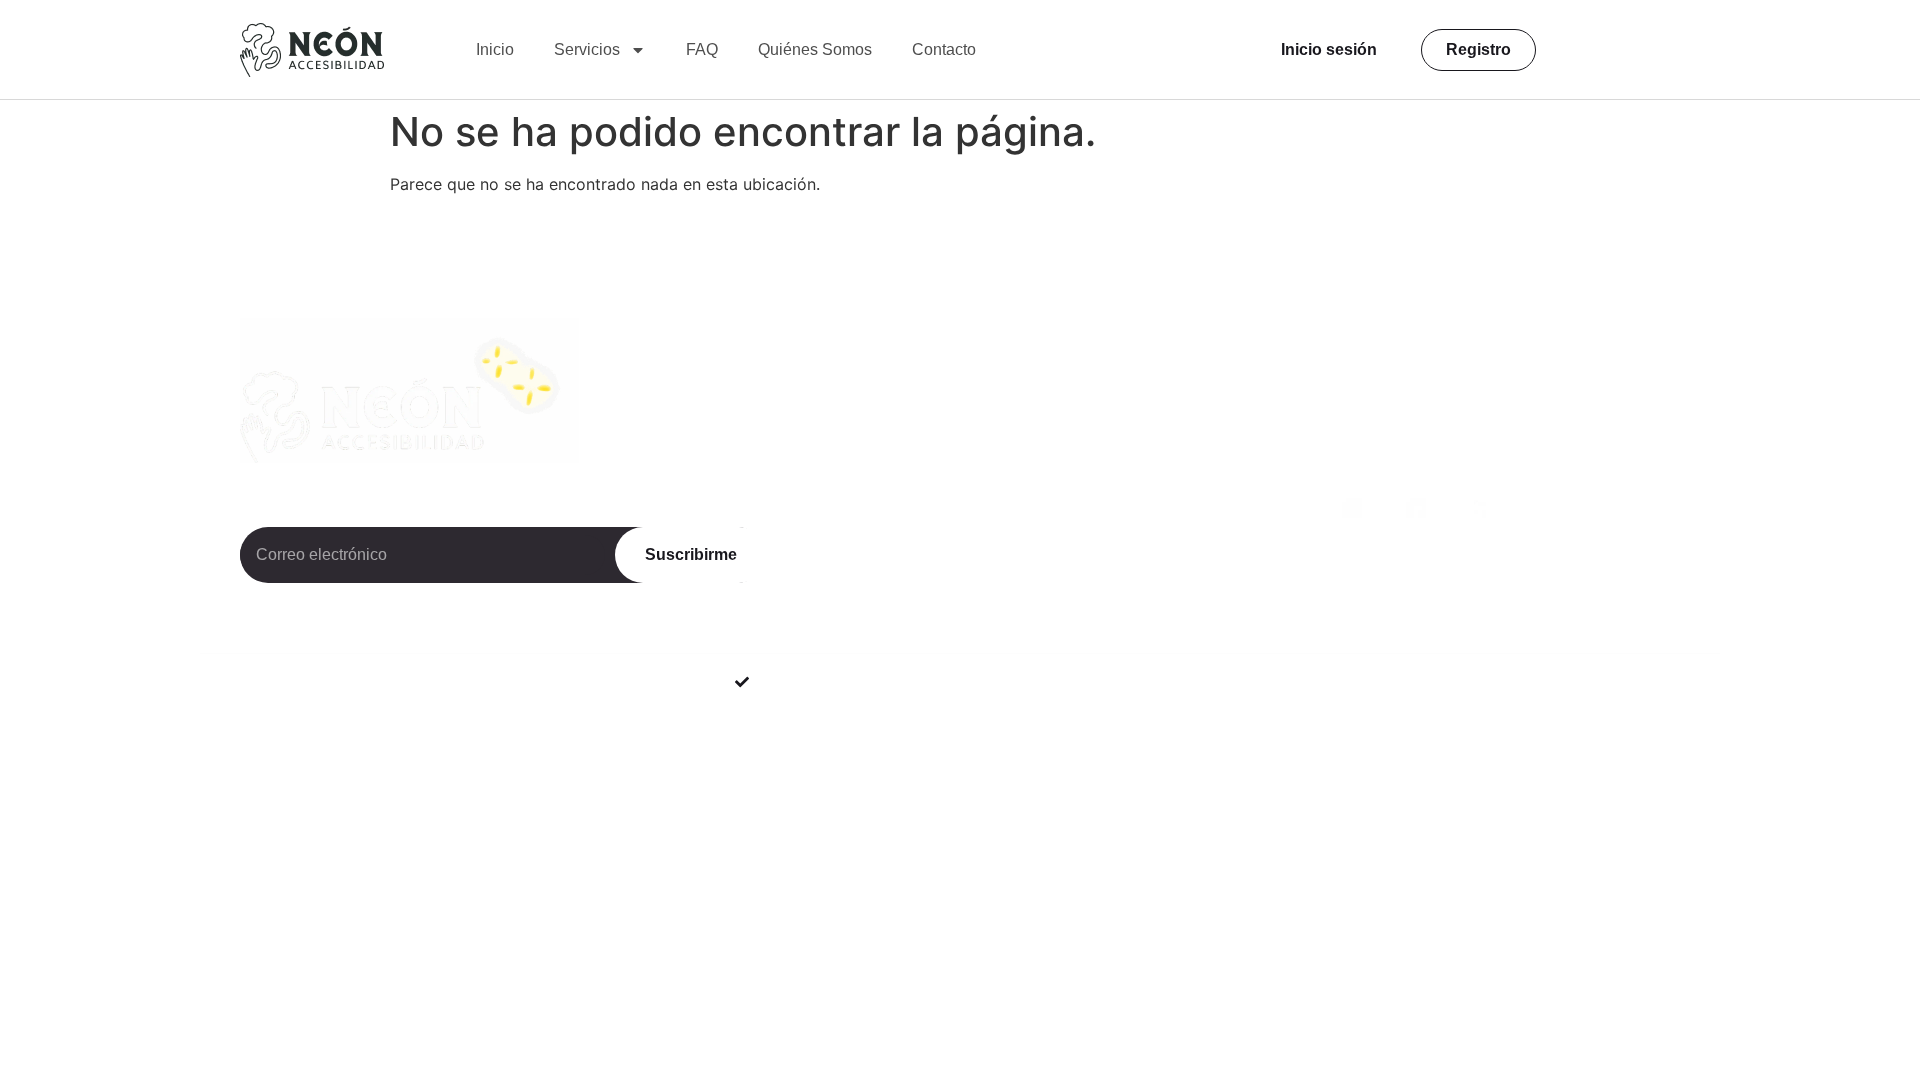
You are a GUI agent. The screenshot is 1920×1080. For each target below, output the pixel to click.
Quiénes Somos (815, 49)
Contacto (944, 49)
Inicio (495, 49)
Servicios (587, 49)
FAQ (702, 49)
